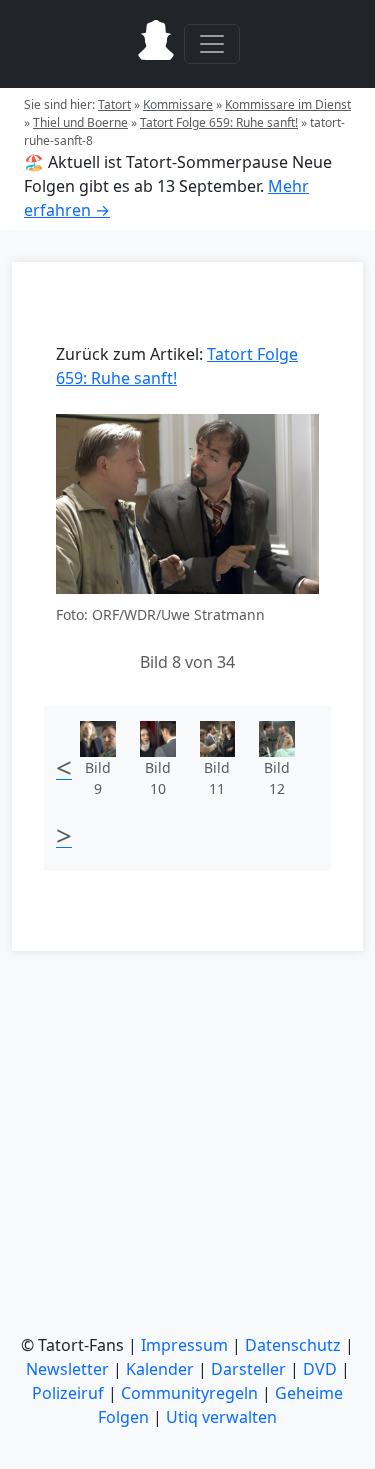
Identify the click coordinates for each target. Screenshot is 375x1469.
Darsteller (248, 1369)
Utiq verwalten (221, 1417)
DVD (320, 1369)
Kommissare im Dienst (288, 104)
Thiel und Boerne (80, 122)
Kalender (160, 1369)
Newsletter (67, 1369)
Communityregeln (189, 1393)
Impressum (184, 1345)
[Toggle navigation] (212, 44)
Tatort (114, 104)
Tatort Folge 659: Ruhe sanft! (219, 122)
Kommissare (178, 104)
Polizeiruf (68, 1393)
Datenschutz (293, 1345)
